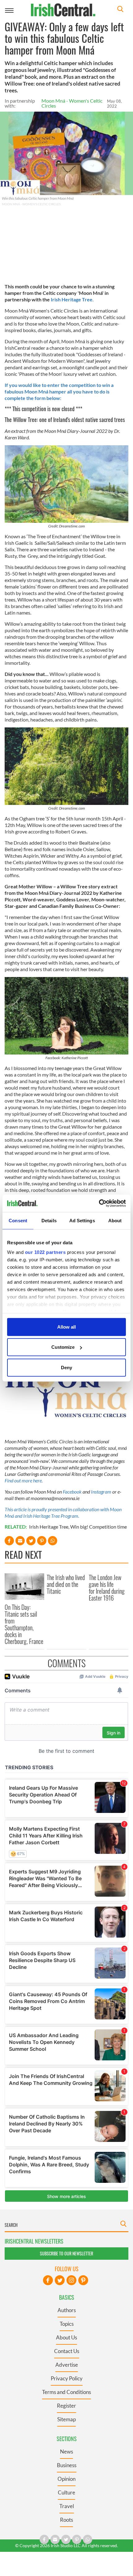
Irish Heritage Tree (49, 1527)
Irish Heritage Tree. (73, 299)
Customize (63, 1347)
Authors (67, 2310)
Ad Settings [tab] (82, 1220)
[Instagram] (71, 2280)
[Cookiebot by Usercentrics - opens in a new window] (99, 1203)
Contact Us (67, 2351)
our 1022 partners (45, 1252)
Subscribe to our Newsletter (66, 2253)
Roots (66, 2520)
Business (67, 2465)
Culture (66, 2492)
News (66, 2452)
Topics (67, 2324)
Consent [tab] (18, 1220)
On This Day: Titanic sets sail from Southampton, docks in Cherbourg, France (24, 1624)
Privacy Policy (67, 2378)
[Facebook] (48, 2280)
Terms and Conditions (66, 2392)
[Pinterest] (83, 2280)
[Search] (120, 10)
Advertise (67, 2365)
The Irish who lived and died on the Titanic (66, 1584)
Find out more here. (24, 1480)
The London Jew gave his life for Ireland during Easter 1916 (107, 1588)
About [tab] (115, 1220)
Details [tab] (49, 1220)
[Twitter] (60, 2280)
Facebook (72, 1492)
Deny (66, 1367)
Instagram (101, 1492)
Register (66, 2406)
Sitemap (66, 2419)
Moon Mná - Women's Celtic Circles (72, 103)
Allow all (66, 1327)
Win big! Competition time (99, 1527)
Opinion (66, 2479)
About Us (66, 2337)
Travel (67, 2506)
